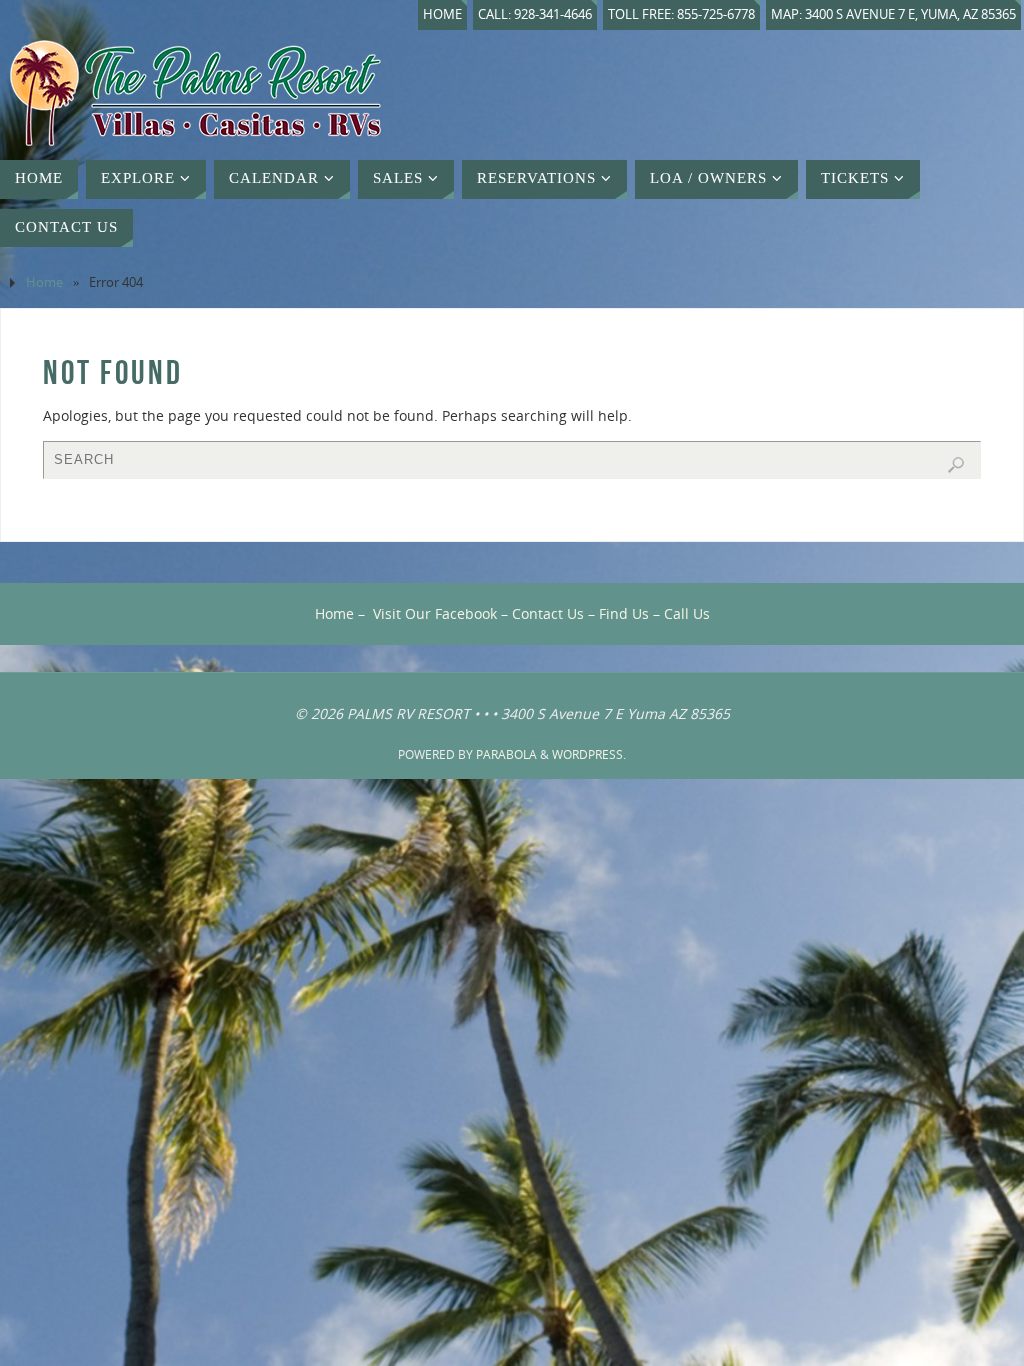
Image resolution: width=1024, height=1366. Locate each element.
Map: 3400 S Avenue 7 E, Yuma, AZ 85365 (893, 14)
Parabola (506, 754)
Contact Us (548, 613)
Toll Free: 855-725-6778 (681, 14)
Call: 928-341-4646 (535, 14)
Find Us (624, 613)
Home (442, 14)
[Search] (956, 465)
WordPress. (589, 754)
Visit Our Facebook (435, 613)
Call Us (687, 613)
